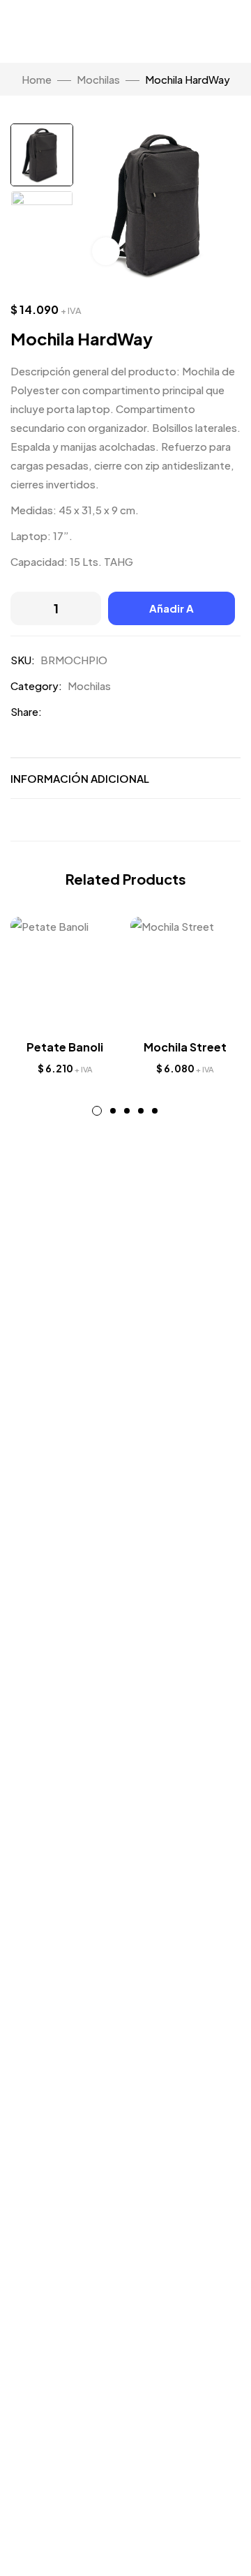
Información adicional (80, 778)
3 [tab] (127, 1111)
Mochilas (98, 79)
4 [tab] (141, 1111)
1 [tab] (97, 1111)
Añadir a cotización (172, 613)
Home (37, 79)
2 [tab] (113, 1111)
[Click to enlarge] (106, 251)
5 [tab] (155, 1111)
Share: (26, 711)
